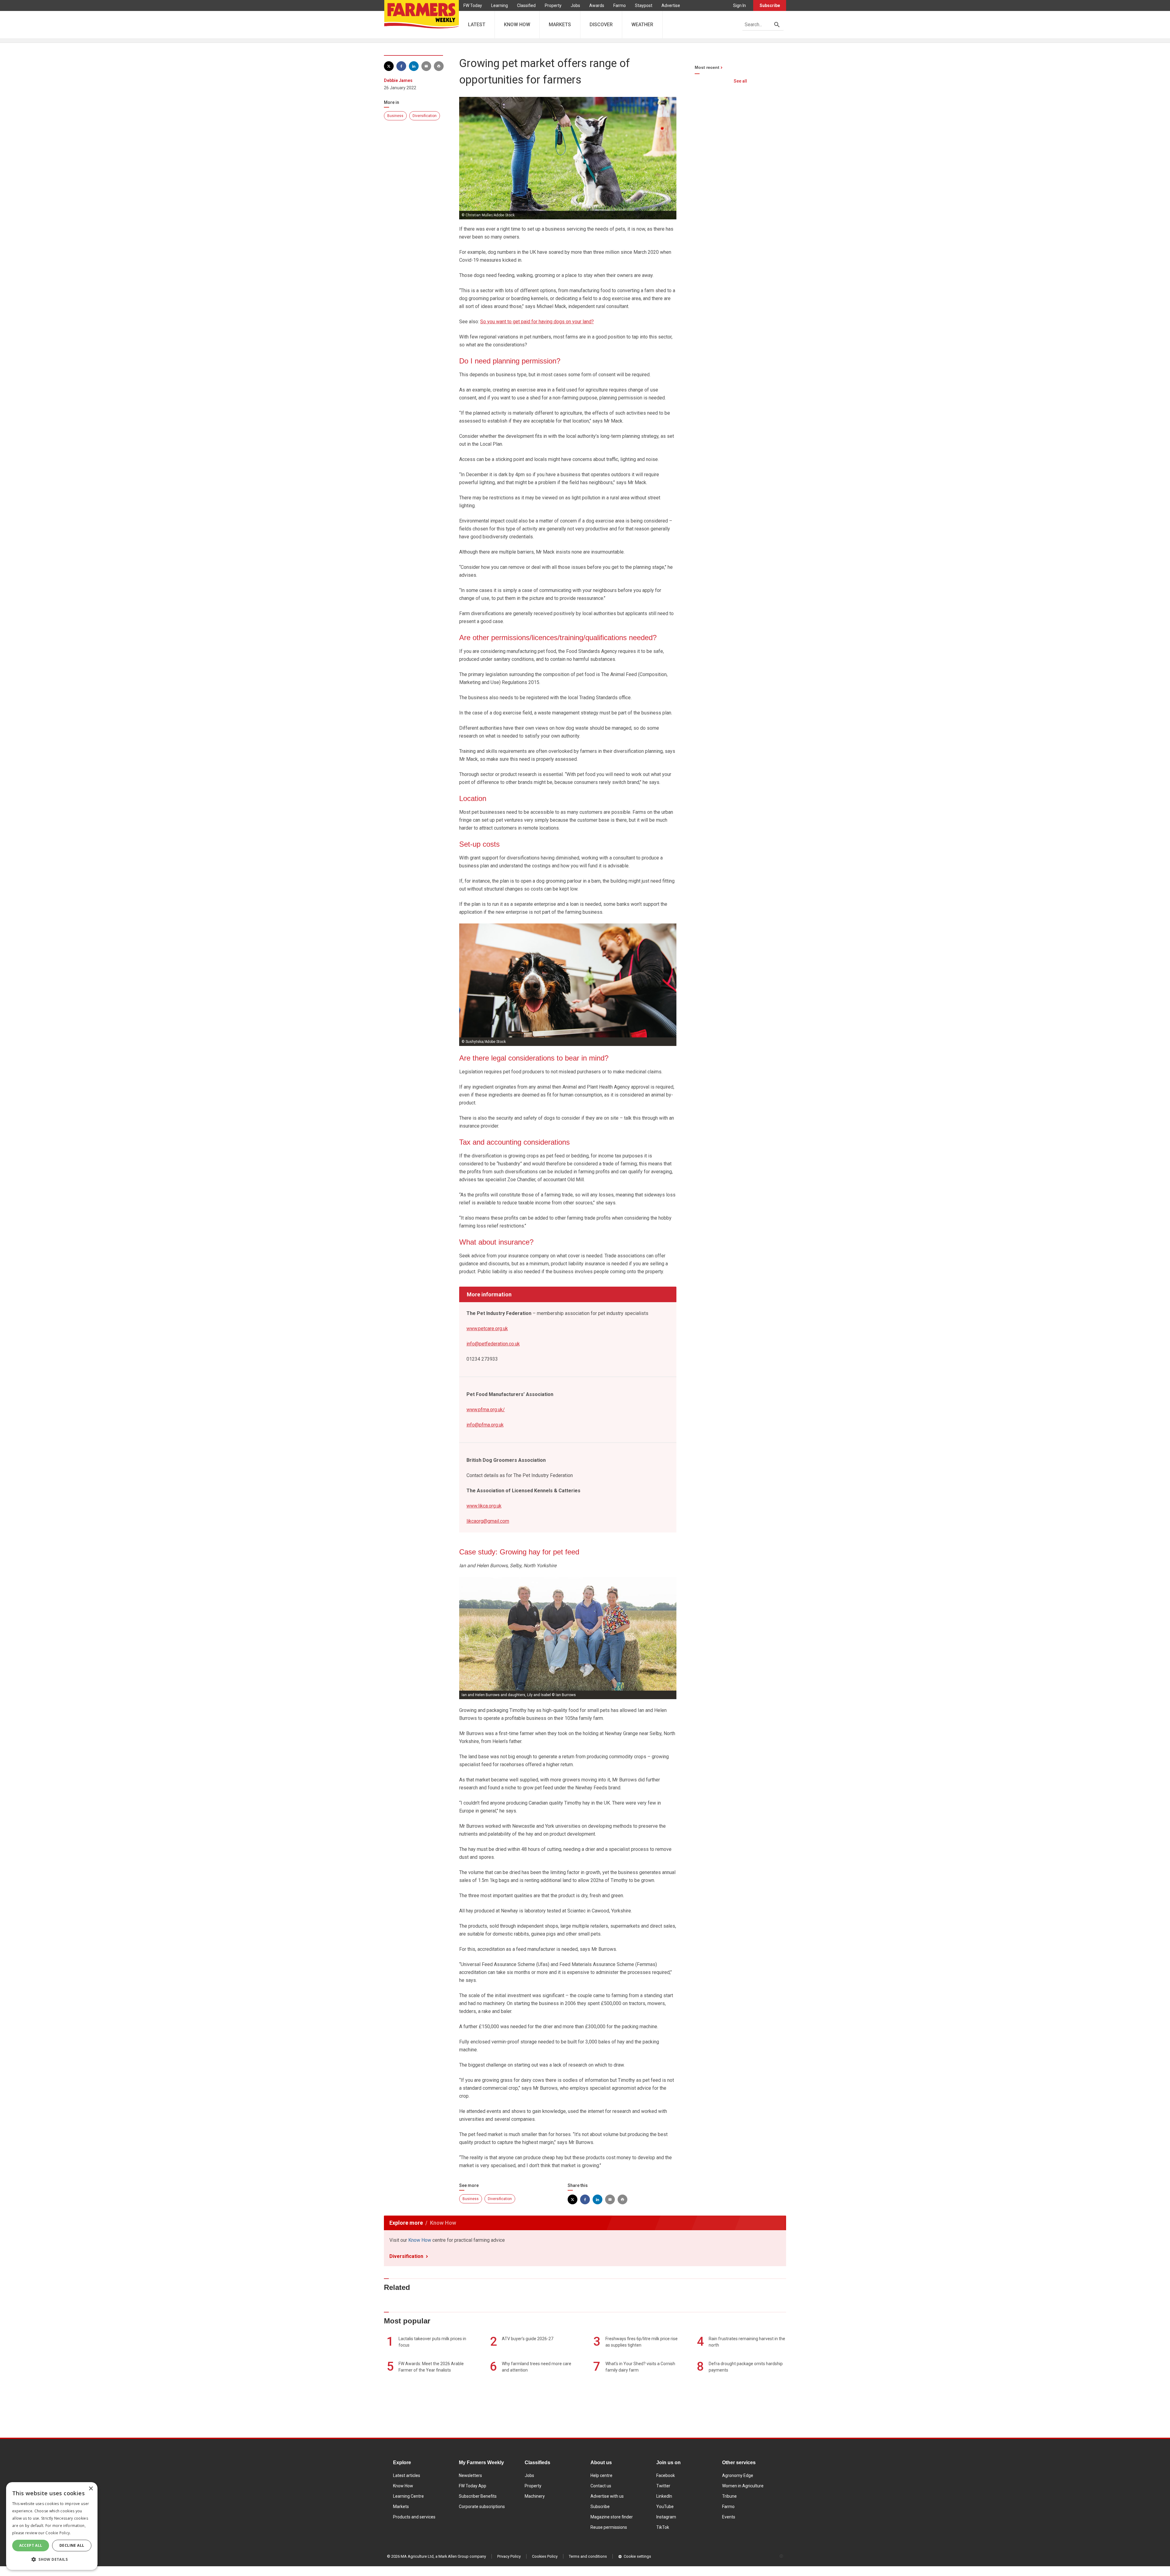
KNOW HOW (517, 25)
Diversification (425, 116)
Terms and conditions (588, 2556)
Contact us (601, 2486)
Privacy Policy (509, 2556)
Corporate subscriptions (482, 2507)
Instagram (666, 2517)
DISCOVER (601, 25)
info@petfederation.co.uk (493, 1344)
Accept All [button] (31, 2545)
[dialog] (52, 2526)
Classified (526, 5)
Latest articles (407, 2475)
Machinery (535, 2496)
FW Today (473, 5)
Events (729, 2517)
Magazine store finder (612, 2517)
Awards (597, 5)
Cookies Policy (545, 2556)
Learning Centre (408, 2496)
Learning (500, 5)
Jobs (575, 5)
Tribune (729, 2496)
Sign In (739, 5)
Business (395, 116)
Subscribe (770, 5)
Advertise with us (607, 2496)
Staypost (644, 5)
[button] (52, 2560)
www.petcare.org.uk (487, 1329)
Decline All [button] (72, 2545)
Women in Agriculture (743, 2486)
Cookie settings (637, 2556)
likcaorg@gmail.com (488, 1521)
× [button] (91, 2489)
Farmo (620, 5)
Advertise (671, 5)
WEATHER (642, 25)
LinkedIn (664, 2496)
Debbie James (398, 80)
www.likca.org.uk (484, 1506)
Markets (401, 2507)
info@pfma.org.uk (485, 1425)
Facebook (666, 2475)
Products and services (414, 2517)
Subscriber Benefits (478, 2496)
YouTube (665, 2507)
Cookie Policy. (58, 2533)
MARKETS (560, 25)
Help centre (601, 2475)
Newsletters (470, 2475)
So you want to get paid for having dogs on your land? (537, 322)
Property (553, 5)
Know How (420, 2240)
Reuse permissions (609, 2527)
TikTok (663, 2527)
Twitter (663, 2486)
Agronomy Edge (738, 2475)
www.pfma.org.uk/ (486, 1410)
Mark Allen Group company (462, 2556)
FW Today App (473, 2486)
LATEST (477, 25)
